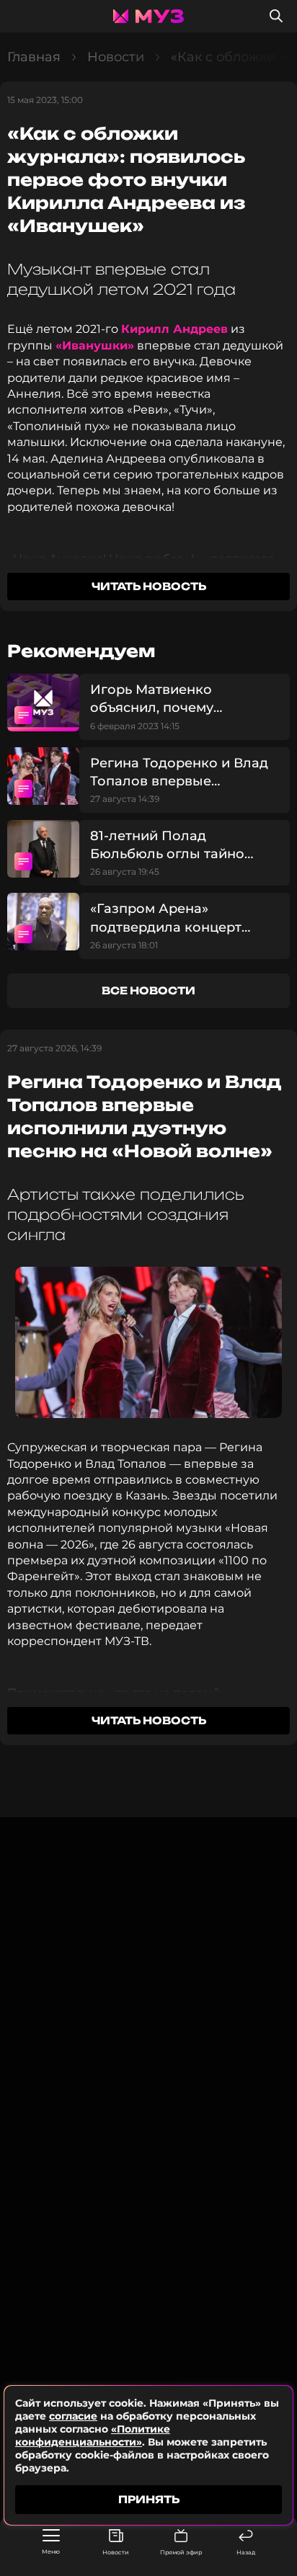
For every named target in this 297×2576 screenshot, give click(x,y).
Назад (246, 2552)
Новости (116, 2552)
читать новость (149, 586)
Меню (51, 2552)
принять (149, 2499)
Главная (34, 57)
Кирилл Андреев (174, 329)
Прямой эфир (181, 2552)
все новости (148, 990)
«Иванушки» (95, 346)
